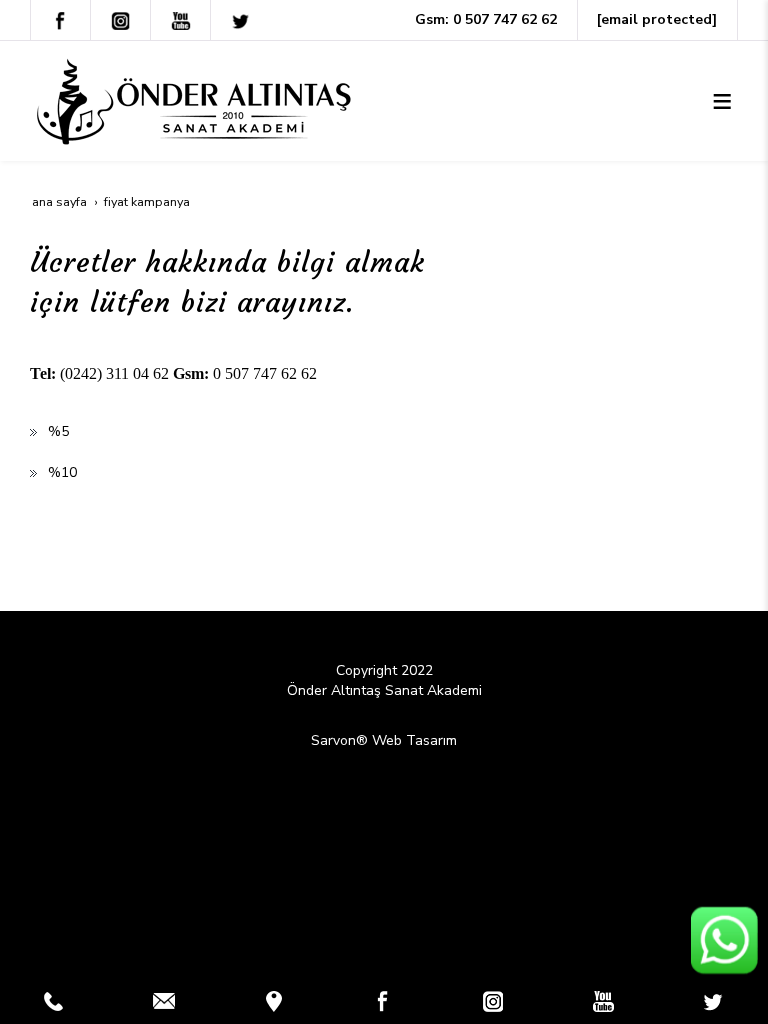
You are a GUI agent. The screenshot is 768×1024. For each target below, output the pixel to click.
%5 (58, 431)
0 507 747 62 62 (505, 19)
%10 (62, 472)
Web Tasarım (414, 740)
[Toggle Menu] (722, 101)
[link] (54, 1001)
